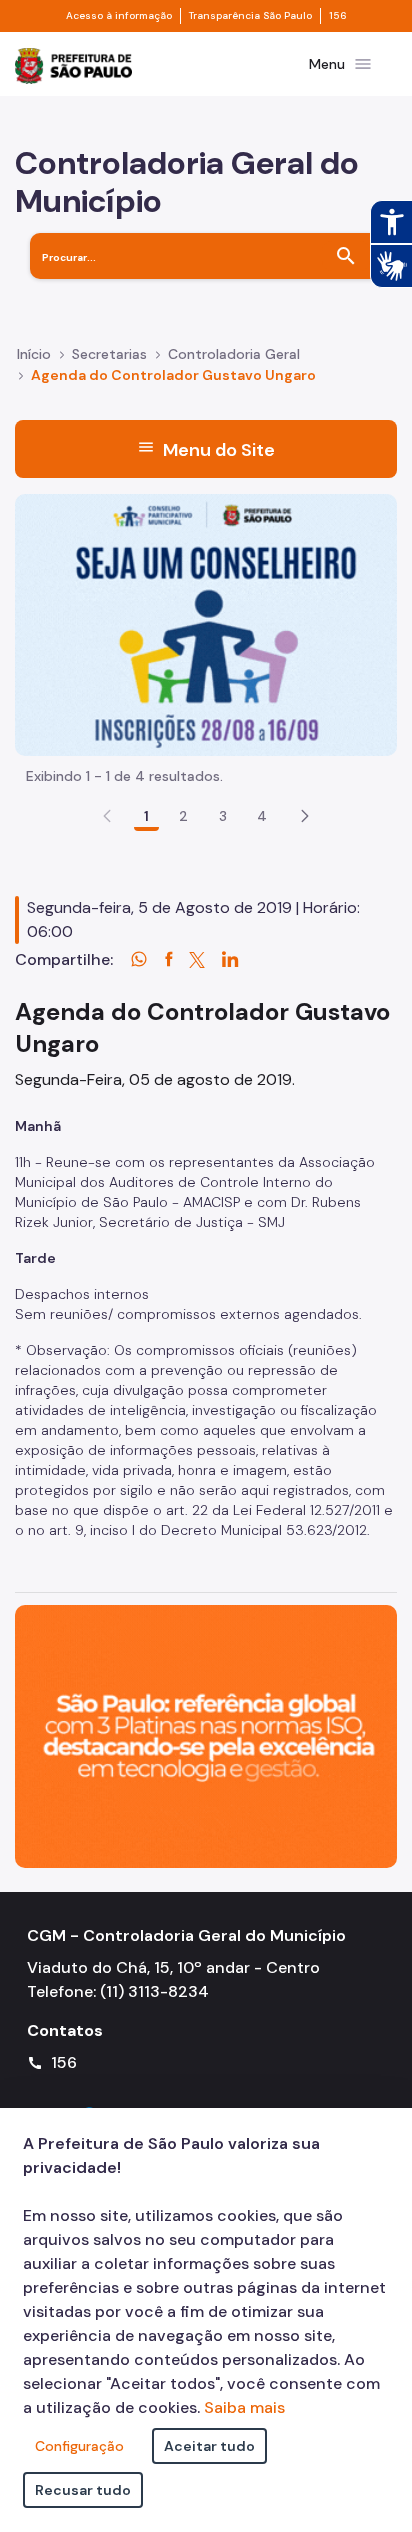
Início (34, 354)
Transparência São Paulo (250, 16)
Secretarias (109, 354)
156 (338, 16)
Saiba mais (244, 2407)
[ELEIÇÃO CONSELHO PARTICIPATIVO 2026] (206, 623)
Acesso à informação (119, 16)
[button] (305, 816)
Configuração (79, 2446)
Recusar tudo (83, 2490)
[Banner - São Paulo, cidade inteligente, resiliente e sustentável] (206, 1735)
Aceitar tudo (209, 2446)
